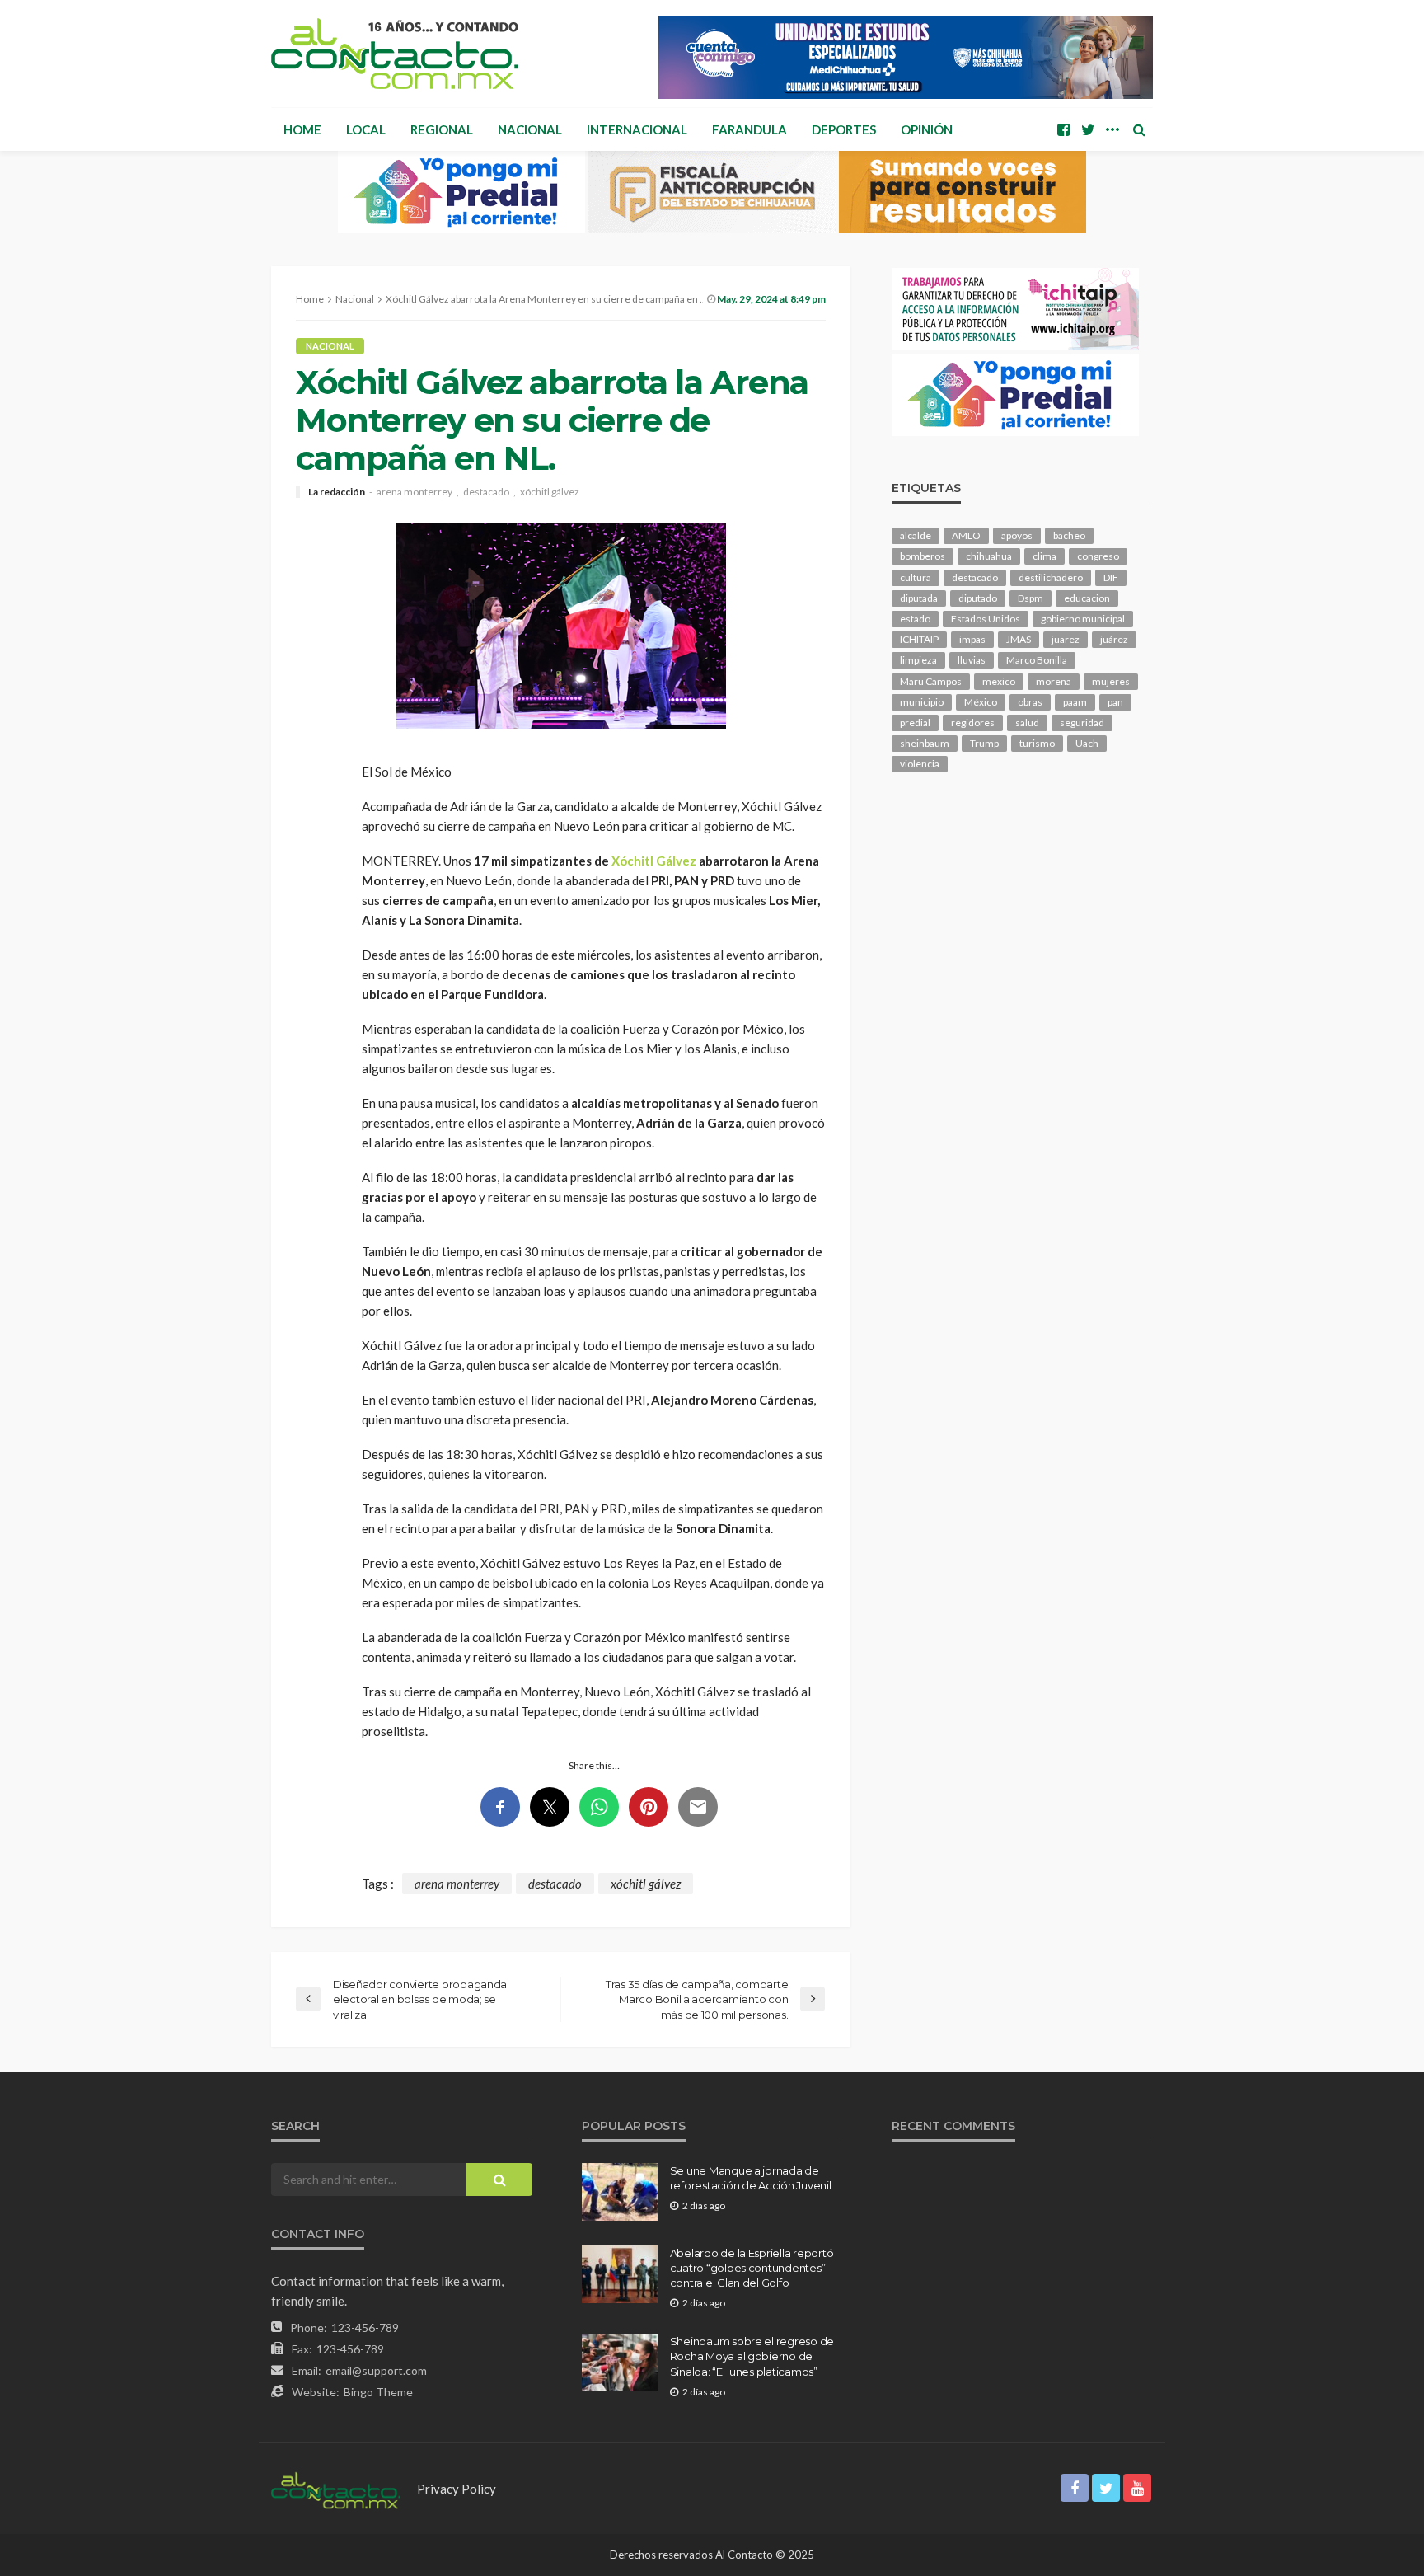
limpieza (918, 660)
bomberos (923, 556)
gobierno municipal (1083, 619)
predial (915, 723)
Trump (984, 743)
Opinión (927, 129)
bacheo (1069, 535)
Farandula (749, 129)
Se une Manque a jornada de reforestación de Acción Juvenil (751, 2178)
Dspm (1031, 598)
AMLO (966, 535)
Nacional (530, 129)
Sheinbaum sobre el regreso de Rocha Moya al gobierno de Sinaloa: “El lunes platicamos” (752, 2356)
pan (1115, 702)
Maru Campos (931, 681)
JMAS (1019, 639)
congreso (1098, 556)
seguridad (1082, 723)
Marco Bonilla (1037, 660)
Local (366, 129)
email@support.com (376, 2370)
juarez (1066, 639)
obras (1030, 702)
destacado (486, 492)
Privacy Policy (457, 2489)
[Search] (1139, 129)
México (981, 702)
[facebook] (1063, 129)
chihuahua (989, 556)
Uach (1087, 743)
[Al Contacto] (395, 54)
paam (1075, 702)
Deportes (844, 129)
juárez (1114, 639)
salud (1027, 723)
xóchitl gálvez (550, 492)
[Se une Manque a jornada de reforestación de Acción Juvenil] (620, 2192)
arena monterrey (415, 492)
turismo (1037, 743)
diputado (978, 598)
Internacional (637, 129)
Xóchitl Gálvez (654, 861)
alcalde (916, 535)
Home (302, 129)
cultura (916, 577)
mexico (999, 681)
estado (915, 619)
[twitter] (1088, 129)
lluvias (972, 660)
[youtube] (1137, 2488)
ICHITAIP (919, 639)
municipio (922, 702)
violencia (920, 764)
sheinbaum (925, 743)
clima (1045, 556)
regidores (973, 723)
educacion (1087, 598)
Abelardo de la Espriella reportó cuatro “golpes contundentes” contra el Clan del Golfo (752, 2268)
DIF (1111, 577)
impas (972, 639)
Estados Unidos (986, 619)
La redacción (337, 492)
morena (1054, 681)
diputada (919, 598)
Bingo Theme (378, 2392)
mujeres (1111, 681)
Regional (442, 129)
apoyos (1017, 535)
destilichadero (1051, 577)
